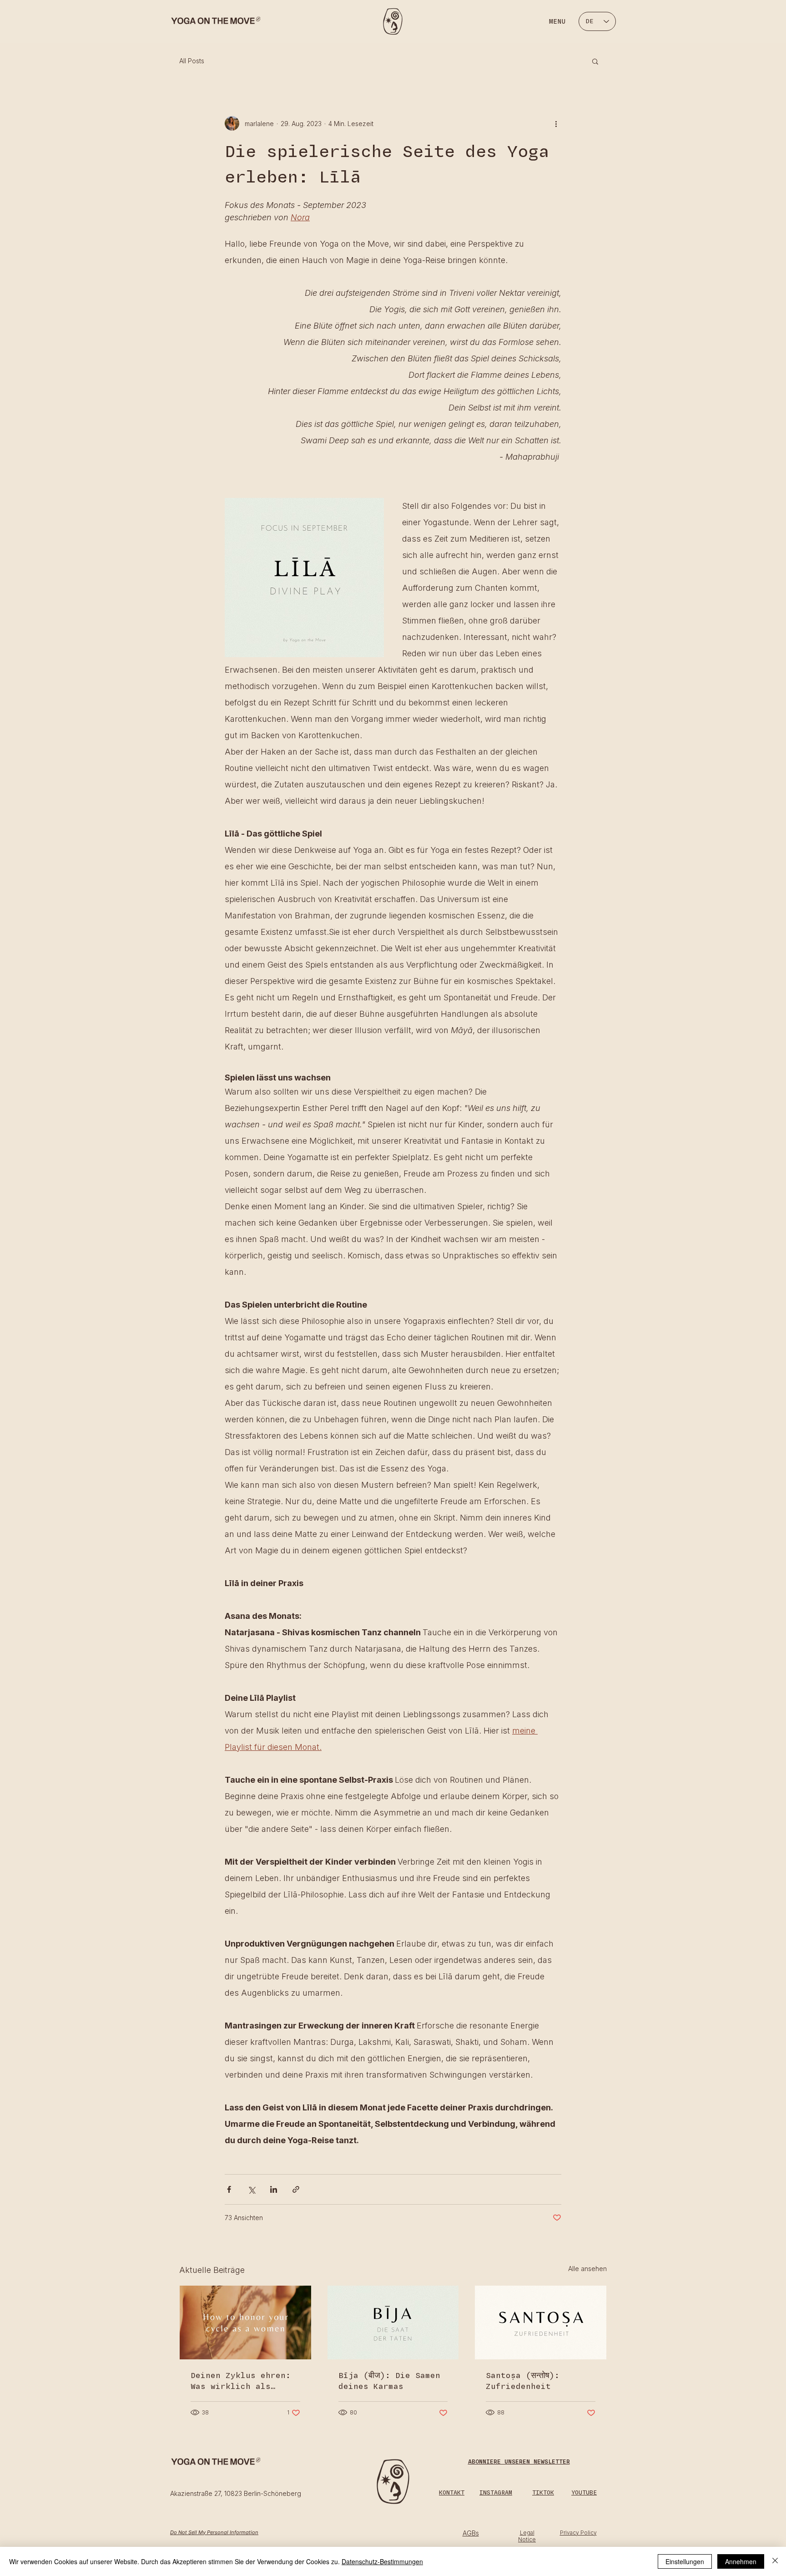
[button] (595, 61)
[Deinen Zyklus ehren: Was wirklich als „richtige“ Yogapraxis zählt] (245, 2322)
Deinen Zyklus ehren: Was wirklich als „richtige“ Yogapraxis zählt (243, 2381)
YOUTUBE (584, 2493)
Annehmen (741, 2561)
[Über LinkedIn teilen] (274, 2189)
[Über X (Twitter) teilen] (251, 2189)
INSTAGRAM (496, 2493)
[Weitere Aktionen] (556, 123)
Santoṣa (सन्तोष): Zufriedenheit (523, 2381)
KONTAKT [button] (452, 2493)
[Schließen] (775, 2561)
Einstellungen (685, 2561)
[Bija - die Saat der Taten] (393, 2322)
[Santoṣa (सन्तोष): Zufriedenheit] (541, 2322)
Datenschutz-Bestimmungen (382, 2561)
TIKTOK (543, 2493)
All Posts (192, 61)
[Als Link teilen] (296, 2189)
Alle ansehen (587, 2269)
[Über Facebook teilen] (229, 2189)
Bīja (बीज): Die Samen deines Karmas (389, 2381)
